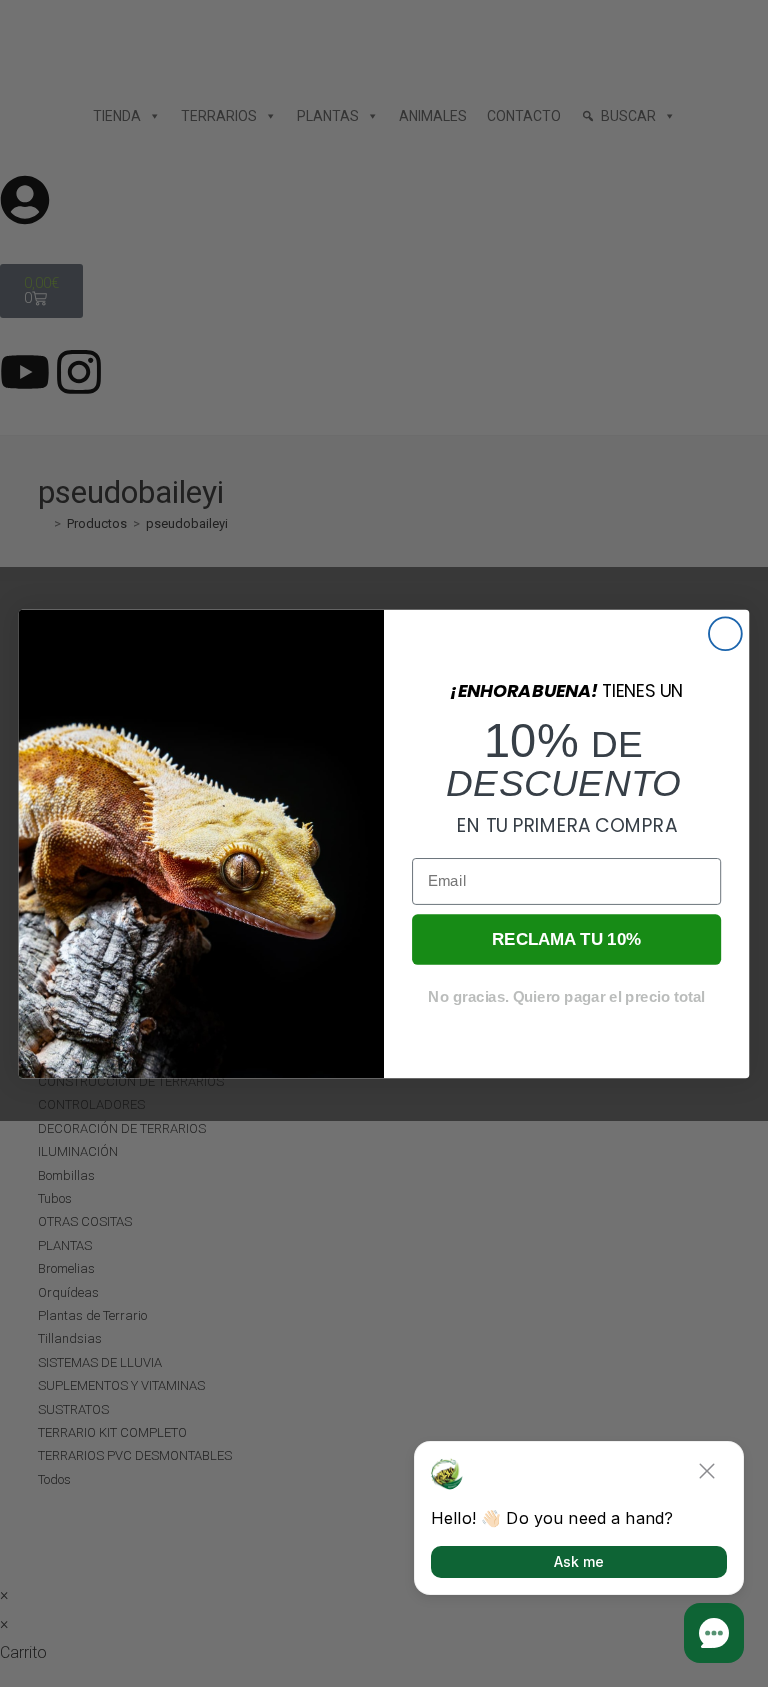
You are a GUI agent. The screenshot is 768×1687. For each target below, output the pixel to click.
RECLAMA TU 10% (566, 938)
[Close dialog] (725, 633)
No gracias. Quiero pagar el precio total (566, 996)
